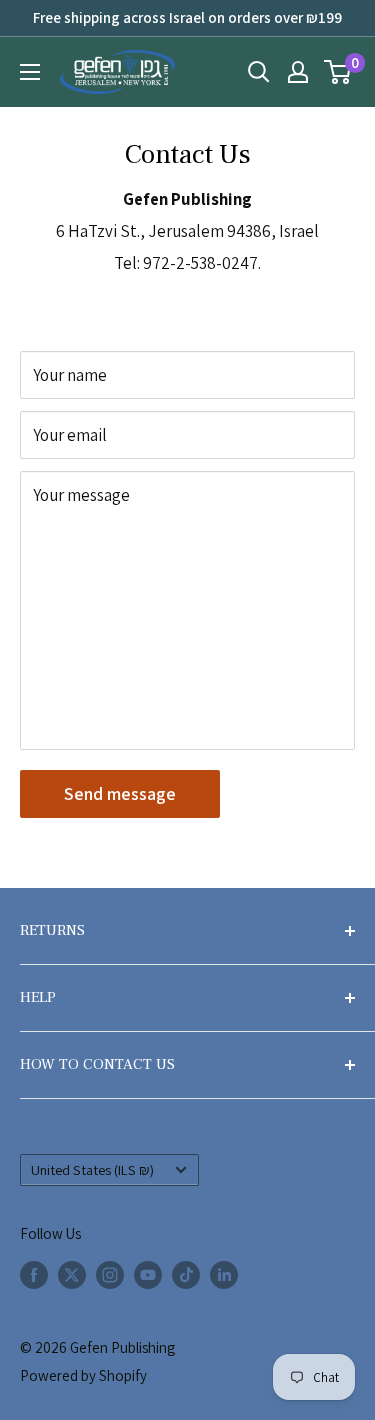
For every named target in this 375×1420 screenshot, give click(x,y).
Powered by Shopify (83, 1375)
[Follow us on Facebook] (34, 1274)
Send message (120, 793)
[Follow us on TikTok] (186, 1274)
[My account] (298, 72)
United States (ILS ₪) (92, 1169)
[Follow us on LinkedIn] (224, 1274)
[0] (338, 72)
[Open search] (259, 72)
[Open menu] (30, 72)
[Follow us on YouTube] (148, 1274)
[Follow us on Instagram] (110, 1274)
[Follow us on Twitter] (72, 1274)
